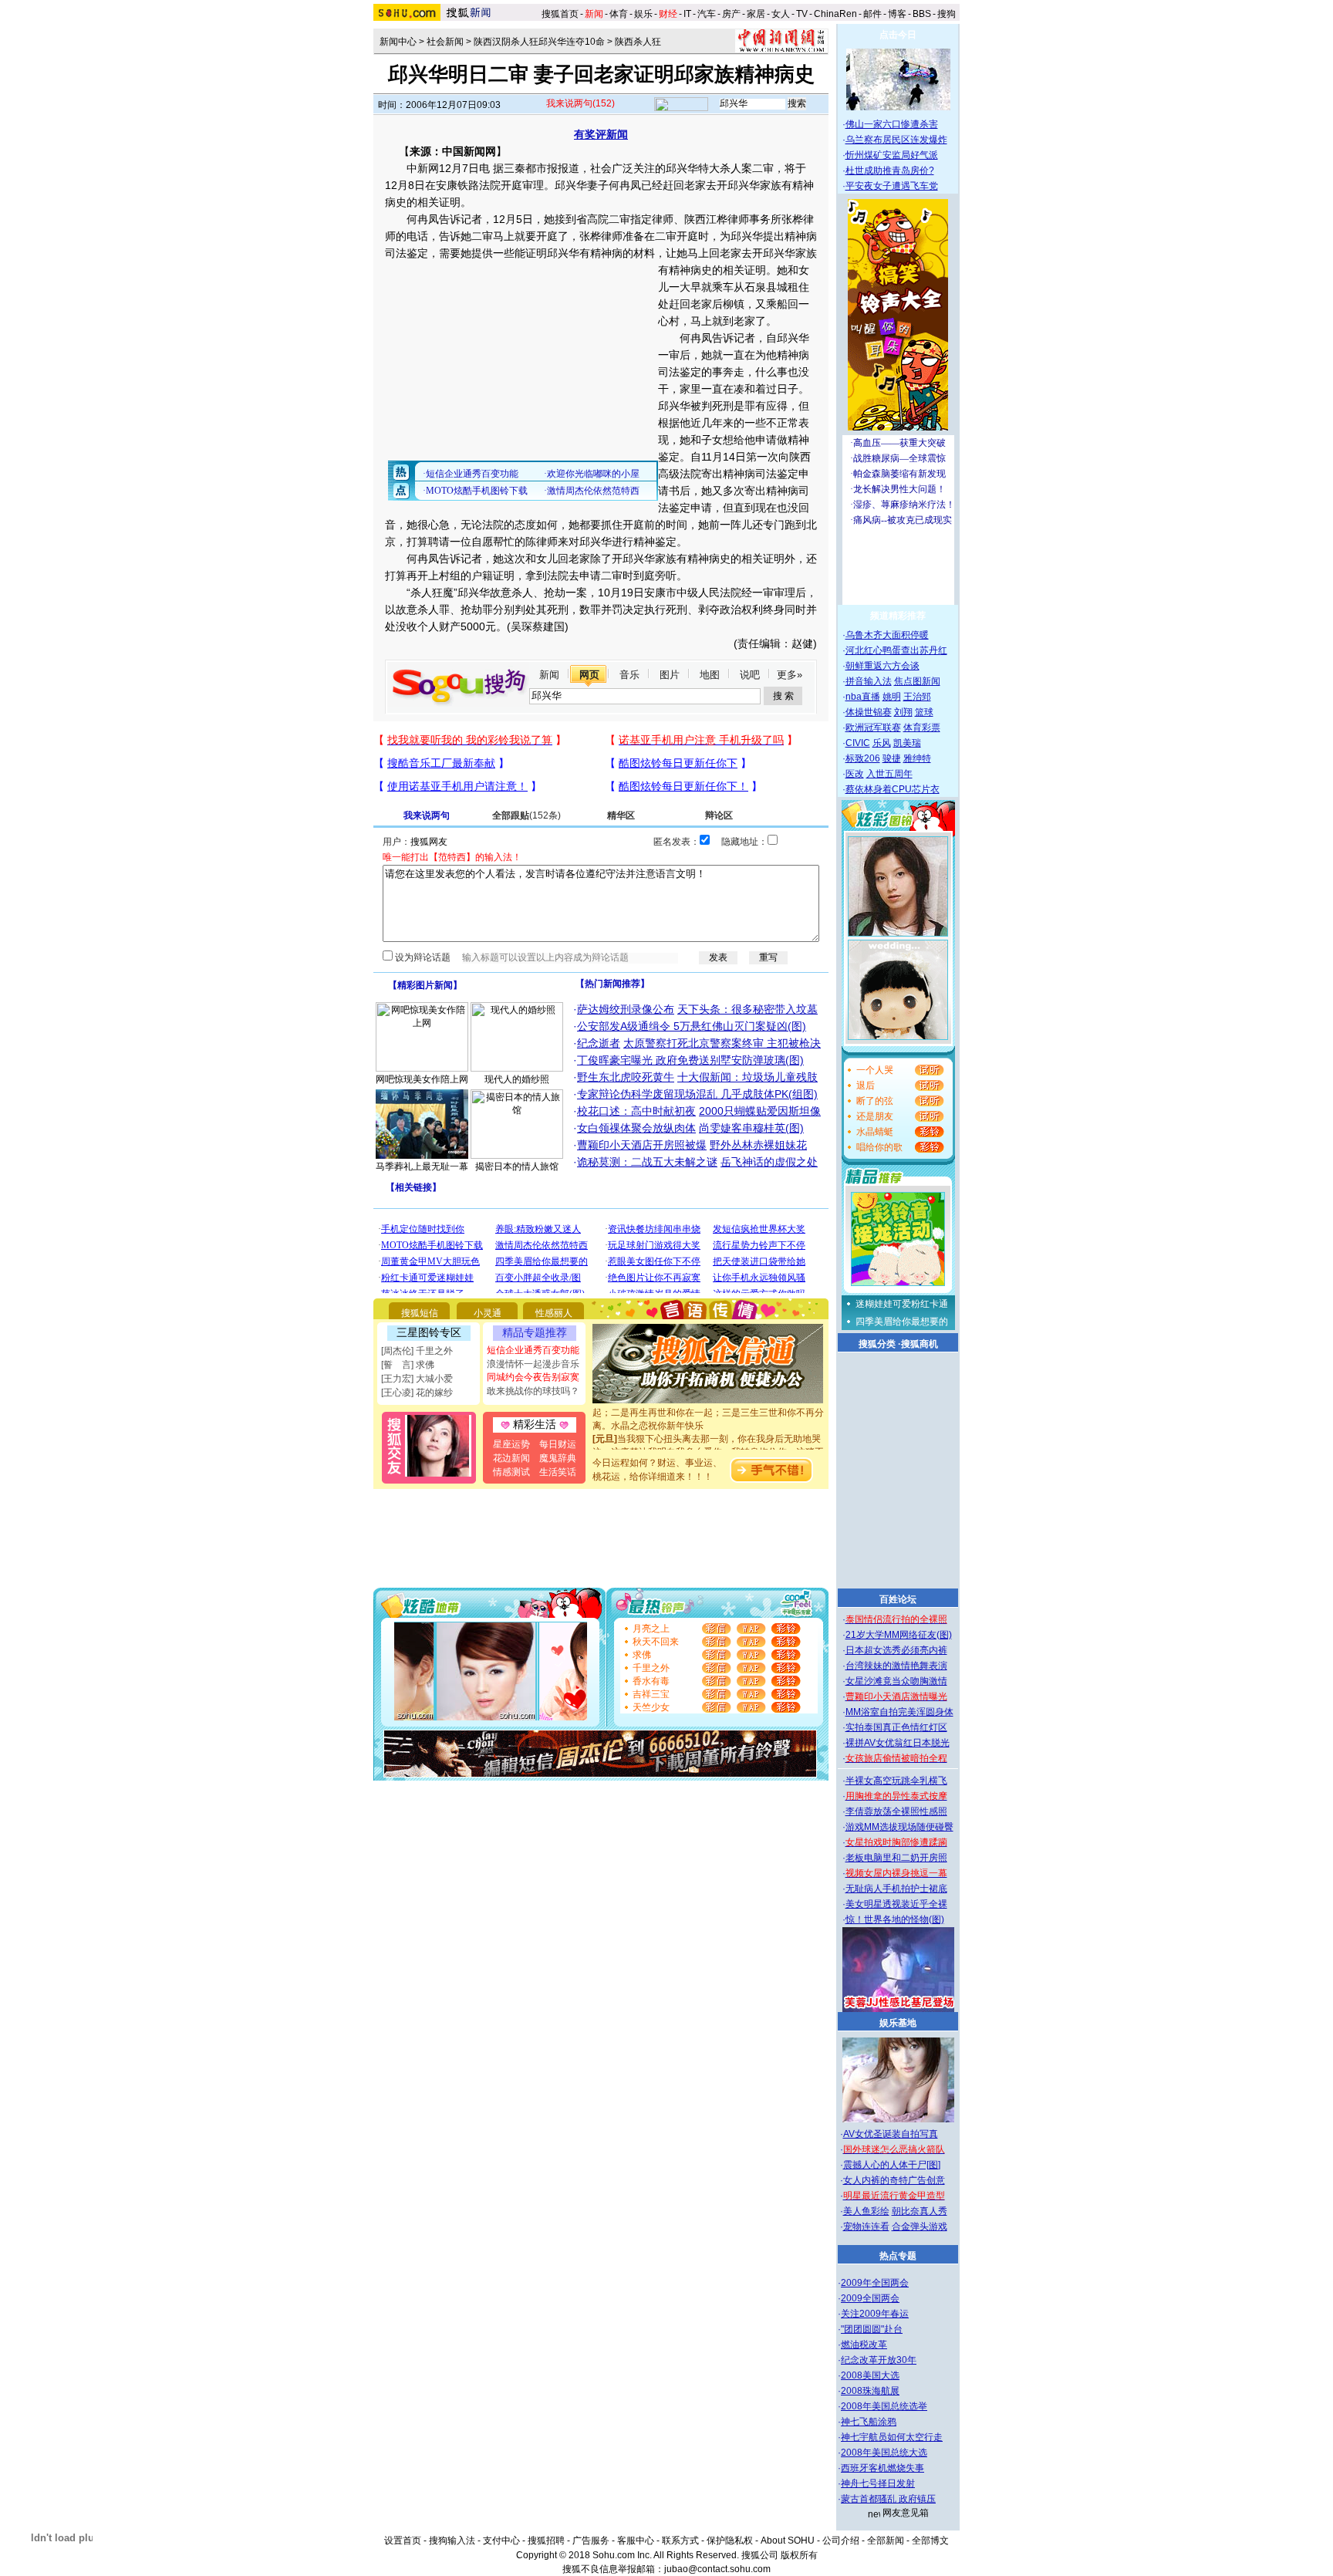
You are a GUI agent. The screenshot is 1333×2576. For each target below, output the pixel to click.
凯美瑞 (907, 743)
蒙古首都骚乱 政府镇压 (888, 2499)
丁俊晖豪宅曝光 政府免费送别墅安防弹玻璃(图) (690, 1060)
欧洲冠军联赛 (873, 728)
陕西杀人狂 (638, 42)
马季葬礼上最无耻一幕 (422, 1166)
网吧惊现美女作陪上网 (422, 1079)
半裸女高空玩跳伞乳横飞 (896, 1781)
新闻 (549, 675)
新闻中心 (398, 42)
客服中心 (636, 2541)
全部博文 (930, 2541)
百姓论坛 (898, 1599)
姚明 (892, 697)
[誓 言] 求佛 (408, 1365)
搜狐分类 (877, 1344)
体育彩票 (922, 728)
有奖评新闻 (601, 134)
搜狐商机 (920, 1344)
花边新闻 (511, 1458)
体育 (619, 14)
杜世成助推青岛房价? (890, 170)
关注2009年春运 (875, 2314)
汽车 (707, 14)
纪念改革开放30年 (879, 2360)
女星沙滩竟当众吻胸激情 (896, 1681)
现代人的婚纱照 (517, 1079)
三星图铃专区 (429, 1332)
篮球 (924, 712)
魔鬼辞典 (558, 1458)
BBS (922, 14)
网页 (589, 675)
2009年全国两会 (875, 2283)
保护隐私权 (730, 2541)
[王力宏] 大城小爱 (417, 1379)
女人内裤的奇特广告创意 (894, 2180)
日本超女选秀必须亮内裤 (896, 1650)
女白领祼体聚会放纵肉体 (636, 1128)
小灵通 (488, 1313)
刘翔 (903, 712)
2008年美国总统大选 (884, 2453)
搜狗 (948, 14)
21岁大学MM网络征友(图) (899, 1635)
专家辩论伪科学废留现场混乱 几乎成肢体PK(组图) (697, 1094)
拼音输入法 (869, 681)
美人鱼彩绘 (866, 2211)
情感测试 (511, 1472)
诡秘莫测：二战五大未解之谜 (647, 1162)
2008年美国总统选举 (884, 2406)
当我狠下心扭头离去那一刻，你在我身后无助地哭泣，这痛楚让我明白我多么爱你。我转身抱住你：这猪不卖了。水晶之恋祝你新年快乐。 (708, 1438)
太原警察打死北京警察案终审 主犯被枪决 (722, 1043)
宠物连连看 (866, 2227)
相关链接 (413, 1187)
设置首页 (403, 2541)
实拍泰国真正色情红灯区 (896, 1727)
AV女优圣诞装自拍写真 (891, 2134)
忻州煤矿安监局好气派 (892, 155)
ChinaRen (835, 14)
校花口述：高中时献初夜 (636, 1111)
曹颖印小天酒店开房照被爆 (642, 1145)
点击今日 (898, 35)
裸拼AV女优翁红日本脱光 (898, 1743)
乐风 (882, 743)
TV (802, 14)
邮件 (872, 14)
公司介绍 (841, 2541)
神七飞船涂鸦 (869, 2422)
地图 (710, 675)
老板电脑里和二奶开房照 (896, 1858)
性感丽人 (554, 1313)
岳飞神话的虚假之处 (769, 1162)
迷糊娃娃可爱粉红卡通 (902, 1304)
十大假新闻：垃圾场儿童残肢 (747, 1077)
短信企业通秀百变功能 (533, 1350)
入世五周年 (889, 774)
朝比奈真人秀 (920, 2211)
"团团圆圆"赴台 (872, 2329)
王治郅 (917, 697)
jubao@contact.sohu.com (717, 2569)
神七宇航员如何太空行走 (892, 2437)
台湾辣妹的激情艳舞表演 (896, 1666)
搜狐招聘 (546, 2541)
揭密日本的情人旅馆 (517, 1166)
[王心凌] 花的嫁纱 (417, 1393)
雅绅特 (917, 758)
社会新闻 (445, 42)
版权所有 (799, 2555)
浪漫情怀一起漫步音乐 (533, 1364)
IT (687, 14)
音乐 (629, 675)
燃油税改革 (864, 2345)
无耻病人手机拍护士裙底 (896, 1889)
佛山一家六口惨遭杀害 (892, 124)
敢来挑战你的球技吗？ (533, 1391)
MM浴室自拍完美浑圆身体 (899, 1712)
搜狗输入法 (452, 2541)
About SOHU (788, 2541)
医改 (855, 774)
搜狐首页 (560, 14)
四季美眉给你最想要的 (902, 1322)
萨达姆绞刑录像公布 (626, 1009)
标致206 (863, 758)
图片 (670, 675)
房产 (731, 14)
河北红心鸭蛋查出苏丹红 (896, 650)
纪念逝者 (599, 1043)
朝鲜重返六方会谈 (882, 666)
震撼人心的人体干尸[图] (892, 2165)
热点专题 (898, 2256)
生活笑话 (558, 1472)
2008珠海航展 (870, 2391)
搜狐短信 (420, 1313)
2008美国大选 (870, 2375)
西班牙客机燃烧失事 (882, 2468)
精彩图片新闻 (425, 985)
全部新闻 (886, 2541)
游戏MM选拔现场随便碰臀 (899, 1827)
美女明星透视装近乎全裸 (896, 1904)
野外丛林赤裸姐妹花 (758, 1145)
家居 (756, 14)
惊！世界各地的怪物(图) (895, 1919)
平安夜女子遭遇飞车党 (892, 186)
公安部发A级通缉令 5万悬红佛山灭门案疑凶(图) (692, 1026)
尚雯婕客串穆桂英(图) (751, 1128)
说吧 (750, 675)
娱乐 (643, 14)
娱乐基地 (898, 2023)
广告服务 (591, 2541)
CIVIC (858, 743)
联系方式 (680, 2541)
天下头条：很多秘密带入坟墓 (747, 1009)
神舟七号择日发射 (878, 2483)
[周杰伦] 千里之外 (417, 1351)
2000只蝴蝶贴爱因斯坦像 (760, 1111)
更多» (790, 675)
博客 (897, 14)
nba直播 (863, 697)
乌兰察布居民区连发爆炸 (896, 140)
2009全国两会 (870, 2298)
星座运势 (511, 1444)
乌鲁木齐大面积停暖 (887, 635)
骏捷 (892, 758)
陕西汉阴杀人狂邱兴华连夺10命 (539, 42)
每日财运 (558, 1444)
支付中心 (501, 2541)
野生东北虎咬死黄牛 (626, 1077)
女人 (781, 14)
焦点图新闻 (917, 681)
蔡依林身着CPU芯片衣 (893, 789)
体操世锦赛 (869, 712)
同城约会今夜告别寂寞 (533, 1377)
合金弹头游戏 (920, 2227)
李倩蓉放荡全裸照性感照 (896, 1811)
